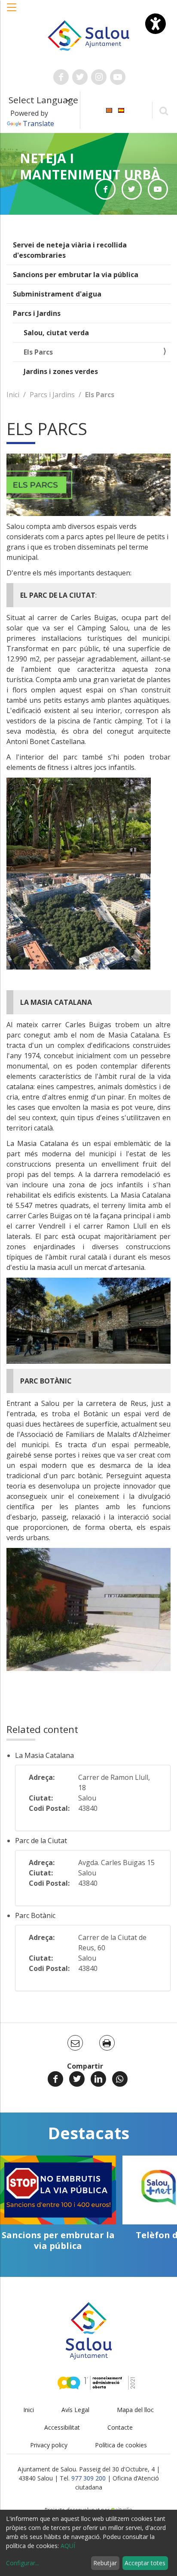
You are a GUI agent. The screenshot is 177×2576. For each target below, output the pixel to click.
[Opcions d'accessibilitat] (156, 24)
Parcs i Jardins (37, 313)
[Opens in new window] (105, 189)
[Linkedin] (98, 2079)
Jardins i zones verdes (61, 371)
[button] (12, 12)
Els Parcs (38, 352)
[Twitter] (77, 2079)
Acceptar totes (145, 2563)
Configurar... (23, 2563)
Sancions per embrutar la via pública (76, 275)
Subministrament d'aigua (57, 294)
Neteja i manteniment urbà (90, 166)
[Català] (109, 110)
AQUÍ (68, 2546)
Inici (13, 395)
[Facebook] (55, 2079)
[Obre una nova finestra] (61, 77)
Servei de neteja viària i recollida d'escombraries (70, 250)
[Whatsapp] (120, 2079)
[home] (89, 35)
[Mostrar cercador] (163, 110)
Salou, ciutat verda (56, 333)
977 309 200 (88, 2478)
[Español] (121, 110)
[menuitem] (109, 110)
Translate (38, 124)
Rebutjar (105, 2563)
